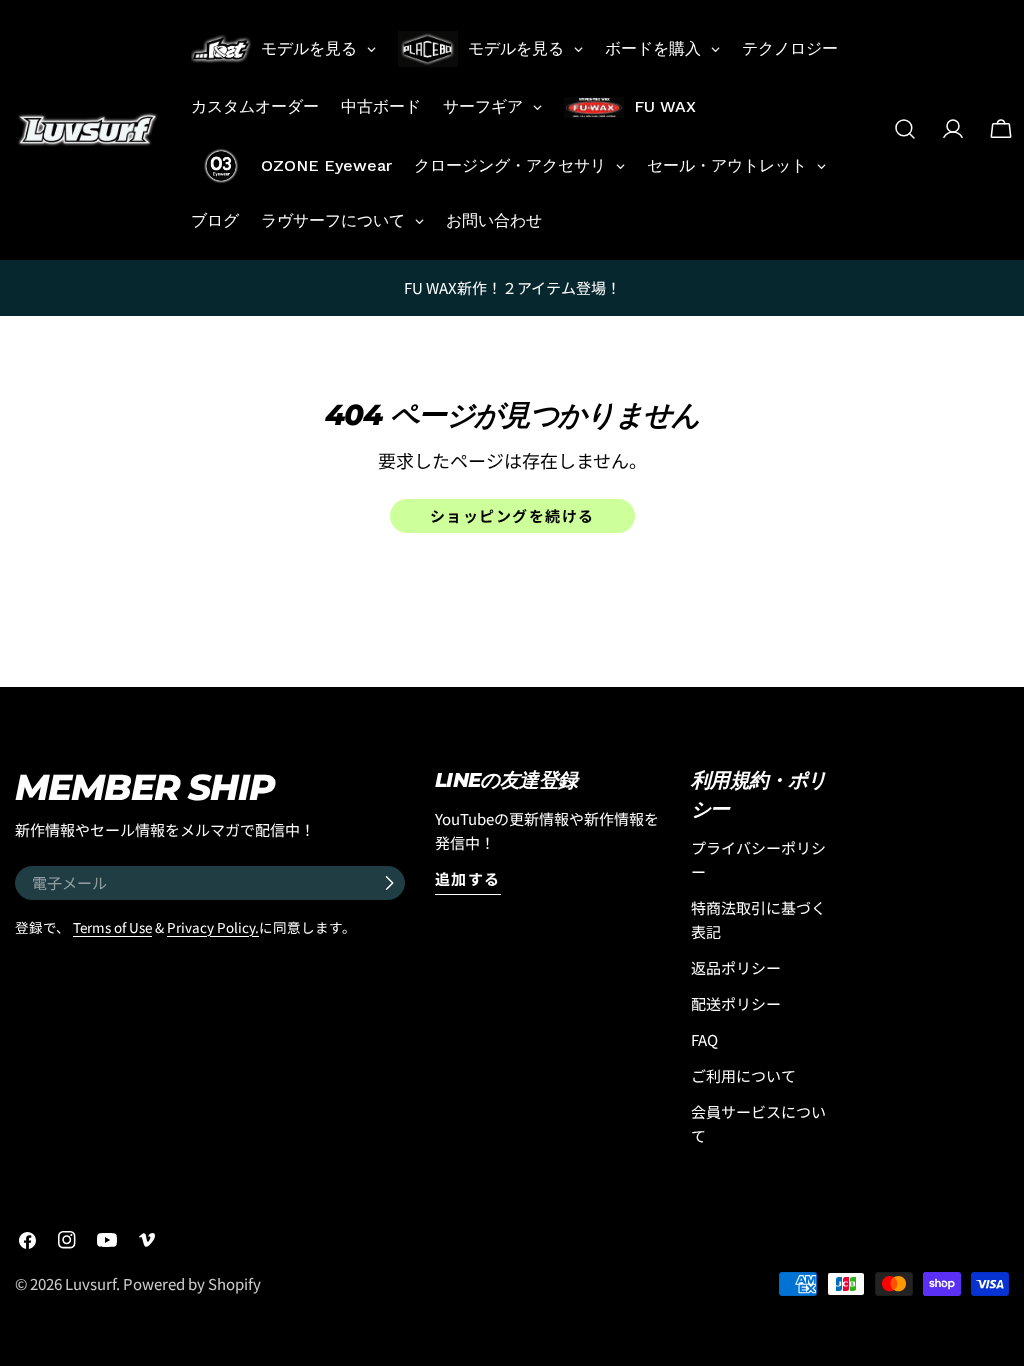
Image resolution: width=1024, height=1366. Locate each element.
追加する (468, 878)
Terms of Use (112, 927)
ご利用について (743, 1075)
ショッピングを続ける (512, 515)
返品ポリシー (736, 967)
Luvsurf (90, 1283)
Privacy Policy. (213, 927)
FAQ (704, 1039)
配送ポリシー (736, 1003)
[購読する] (389, 883)
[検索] (905, 129)
